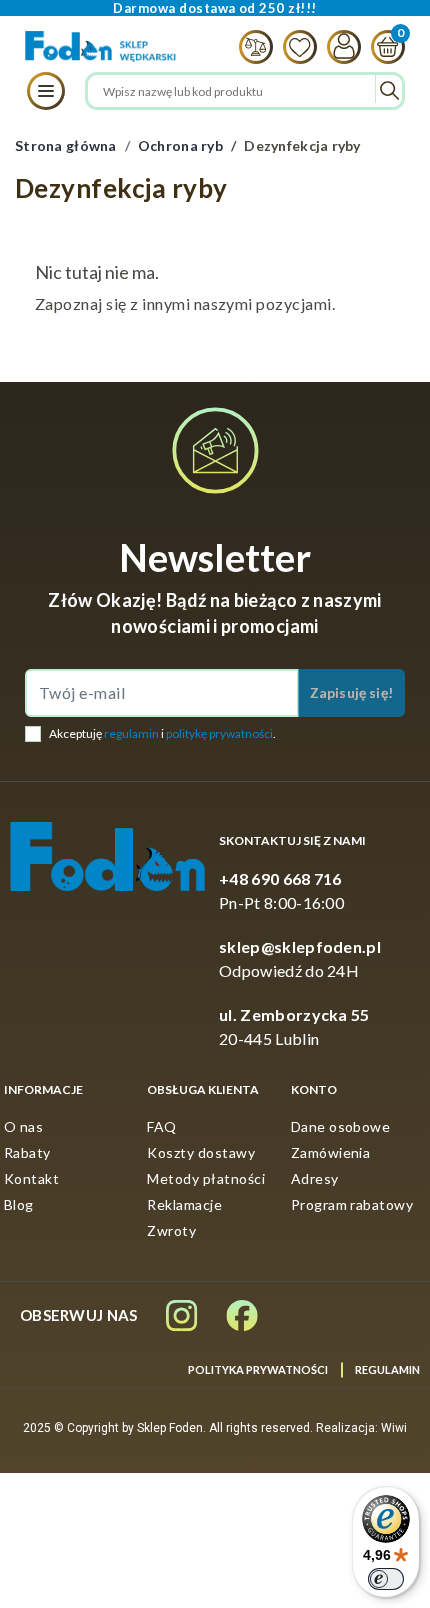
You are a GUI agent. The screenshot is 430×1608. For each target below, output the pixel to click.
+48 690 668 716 (280, 878)
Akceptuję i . (162, 733)
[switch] (386, 1579)
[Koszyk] (383, 47)
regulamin (131, 733)
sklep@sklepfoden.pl (300, 946)
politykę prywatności (219, 733)
